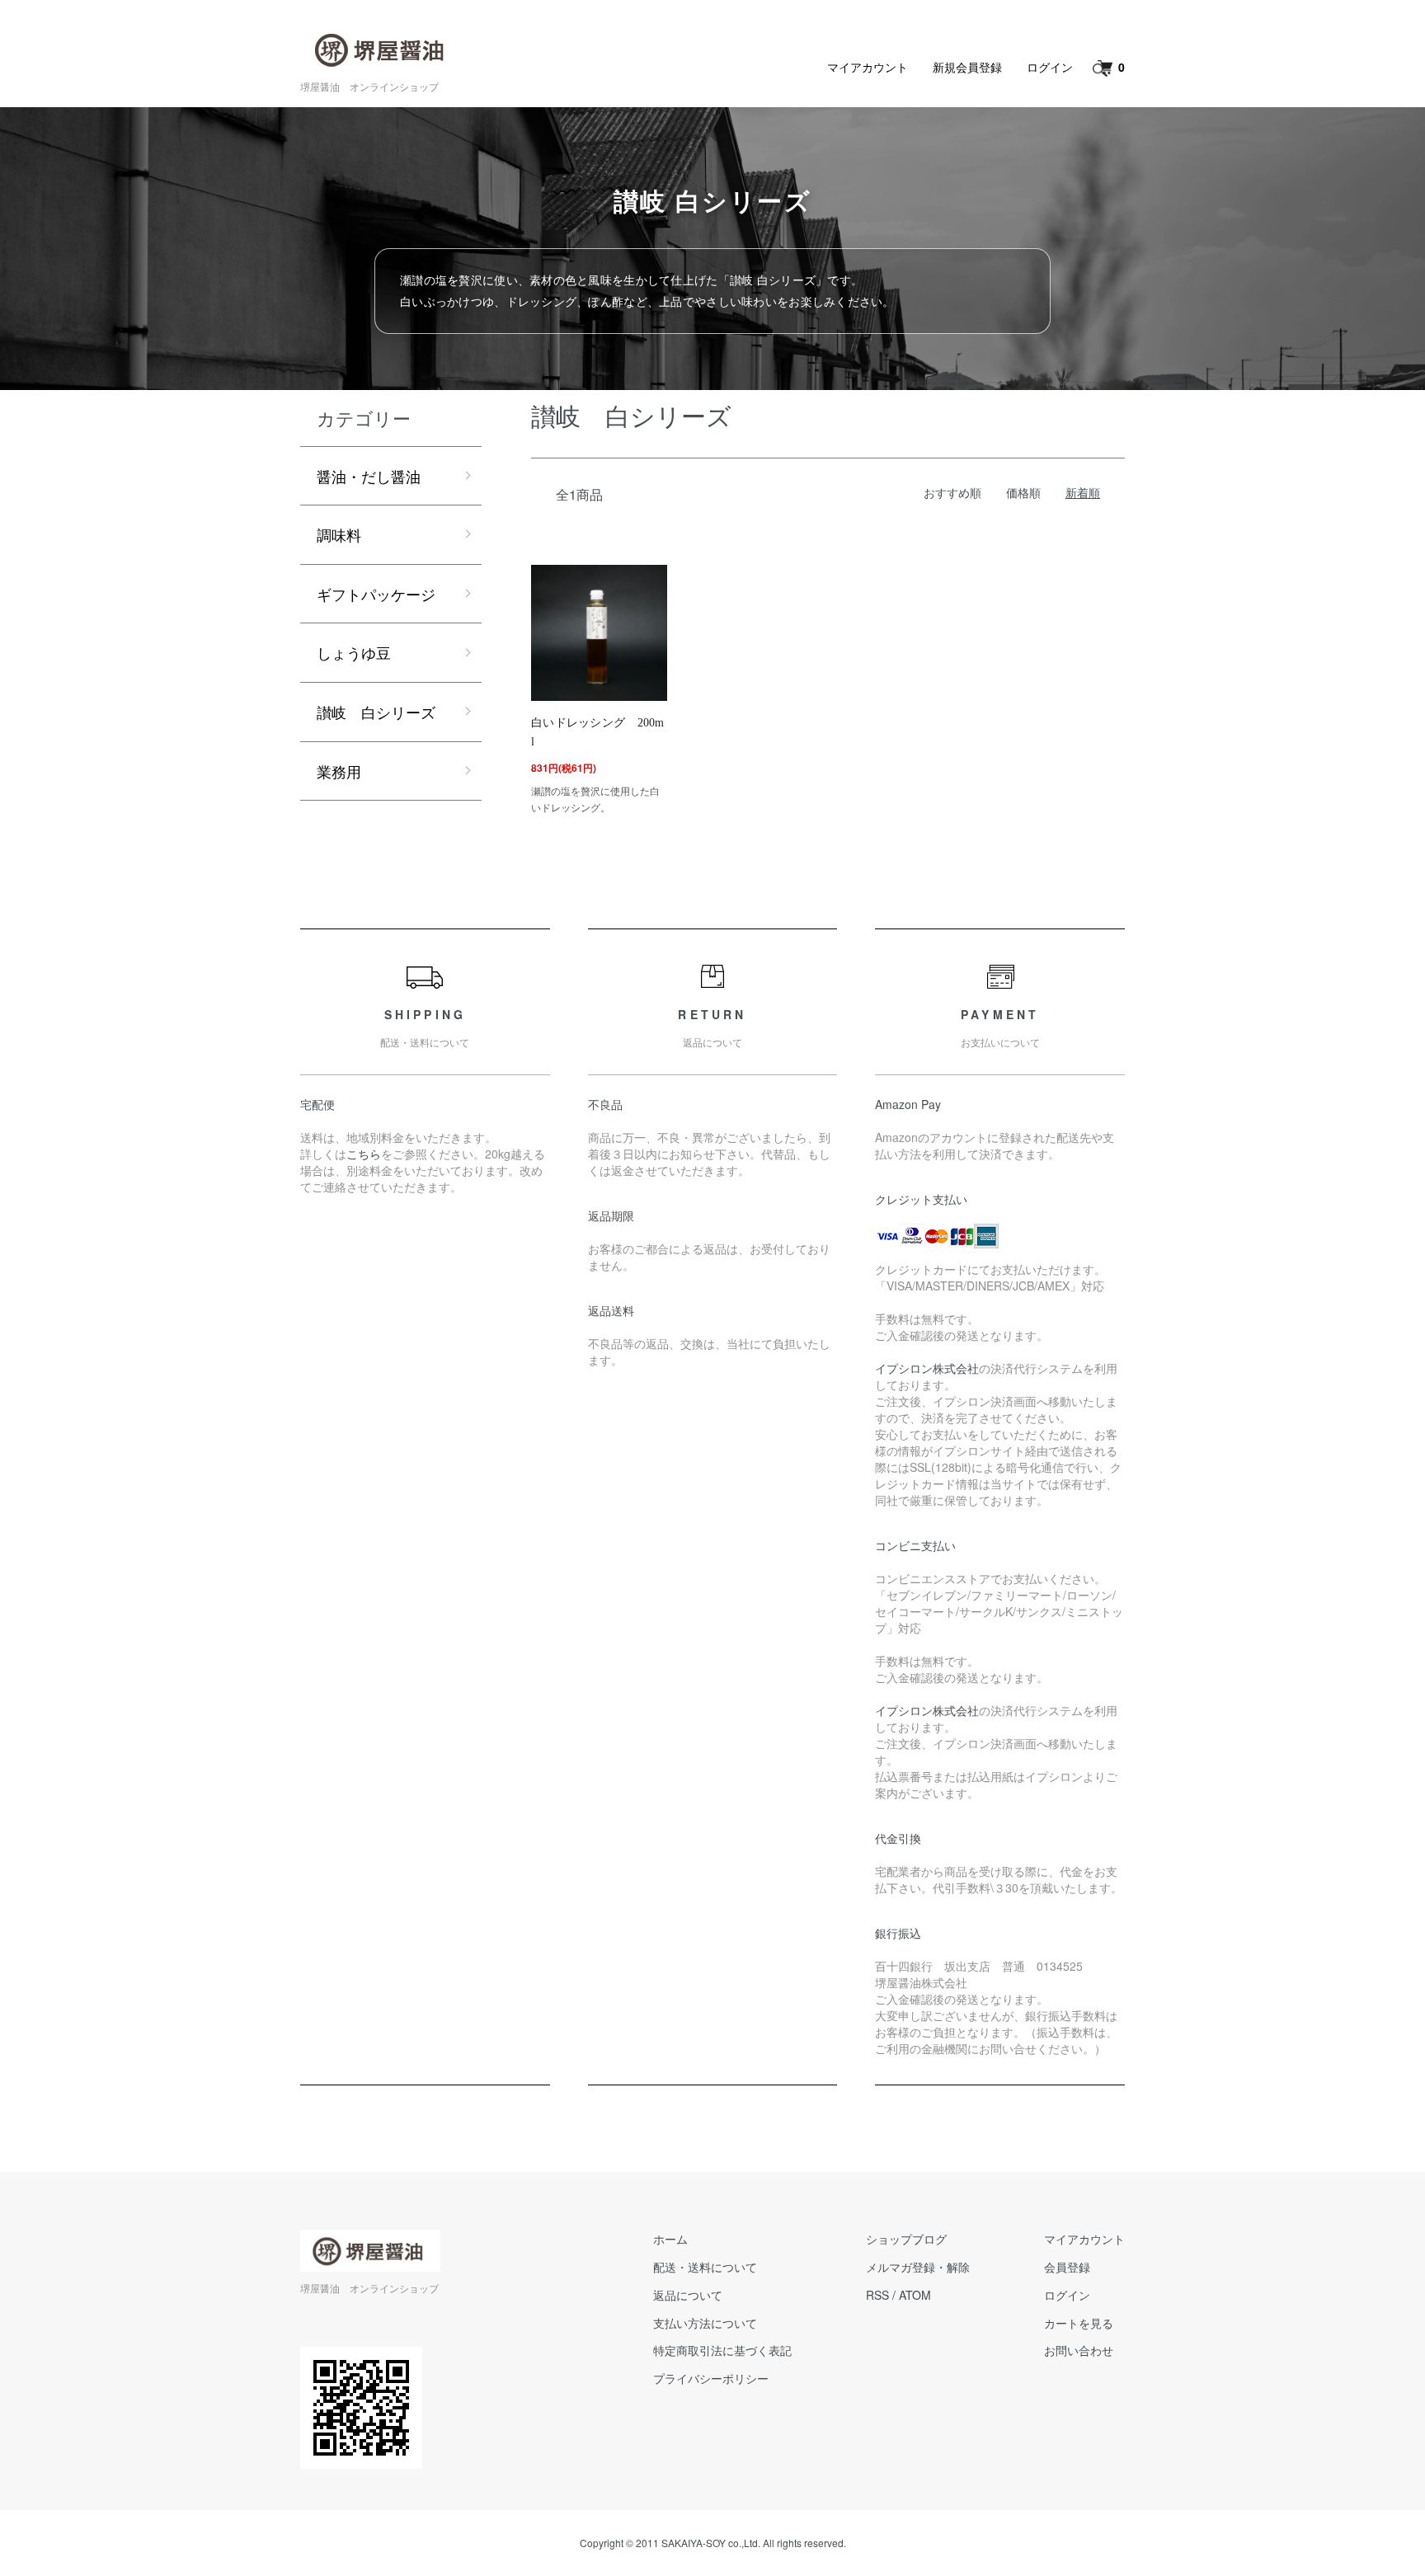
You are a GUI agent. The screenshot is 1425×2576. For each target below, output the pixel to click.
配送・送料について (705, 2267)
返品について (688, 2295)
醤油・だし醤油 (369, 476)
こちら (364, 1154)
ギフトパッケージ (376, 594)
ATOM (915, 2295)
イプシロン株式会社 (927, 1368)
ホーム (670, 2239)
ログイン (1050, 67)
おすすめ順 (952, 492)
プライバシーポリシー (711, 2378)
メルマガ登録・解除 (918, 2267)
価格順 (1023, 492)
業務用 (339, 771)
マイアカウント (868, 67)
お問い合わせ (1079, 2350)
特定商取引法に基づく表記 (722, 2350)
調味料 (339, 534)
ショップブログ (906, 2239)
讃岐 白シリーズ (376, 712)
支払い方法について (705, 2323)
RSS (877, 2295)
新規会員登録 (967, 67)
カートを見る (1079, 2323)
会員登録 (1067, 2267)
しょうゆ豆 (354, 652)
